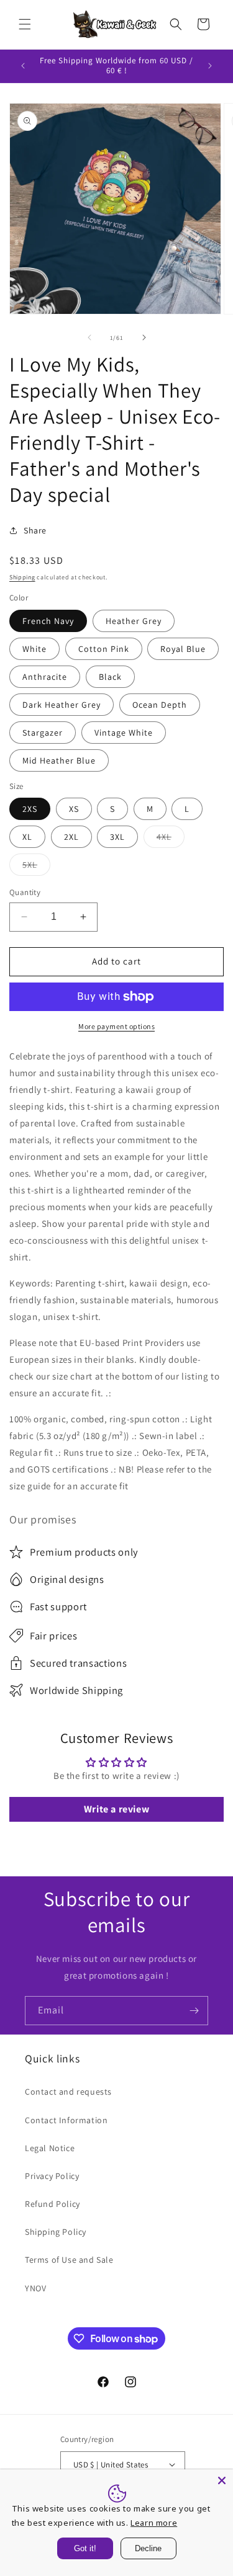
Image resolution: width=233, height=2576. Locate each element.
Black (110, 677)
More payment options (116, 1026)
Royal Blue (183, 649)
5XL (36, 867)
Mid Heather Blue (59, 760)
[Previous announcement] (23, 66)
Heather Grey (134, 621)
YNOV (35, 2288)
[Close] (222, 2480)
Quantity (25, 892)
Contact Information (66, 2120)
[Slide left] (89, 337)
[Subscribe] (194, 2011)
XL (27, 837)
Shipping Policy (56, 2232)
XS (74, 809)
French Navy (48, 621)
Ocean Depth (160, 705)
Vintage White (124, 733)
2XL (71, 837)
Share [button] (35, 530)
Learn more (154, 2523)
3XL (117, 837)
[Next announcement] (210, 66)
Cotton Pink (104, 649)
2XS (30, 809)
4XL (171, 839)
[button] (25, 24)
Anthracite (45, 677)
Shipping (22, 577)
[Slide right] (144, 337)
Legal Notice (50, 2148)
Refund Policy (53, 2204)
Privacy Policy (52, 2176)
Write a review (116, 1809)
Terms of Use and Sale (69, 2260)
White (34, 649)
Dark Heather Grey (62, 705)
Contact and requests (68, 2092)
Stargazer (43, 733)
